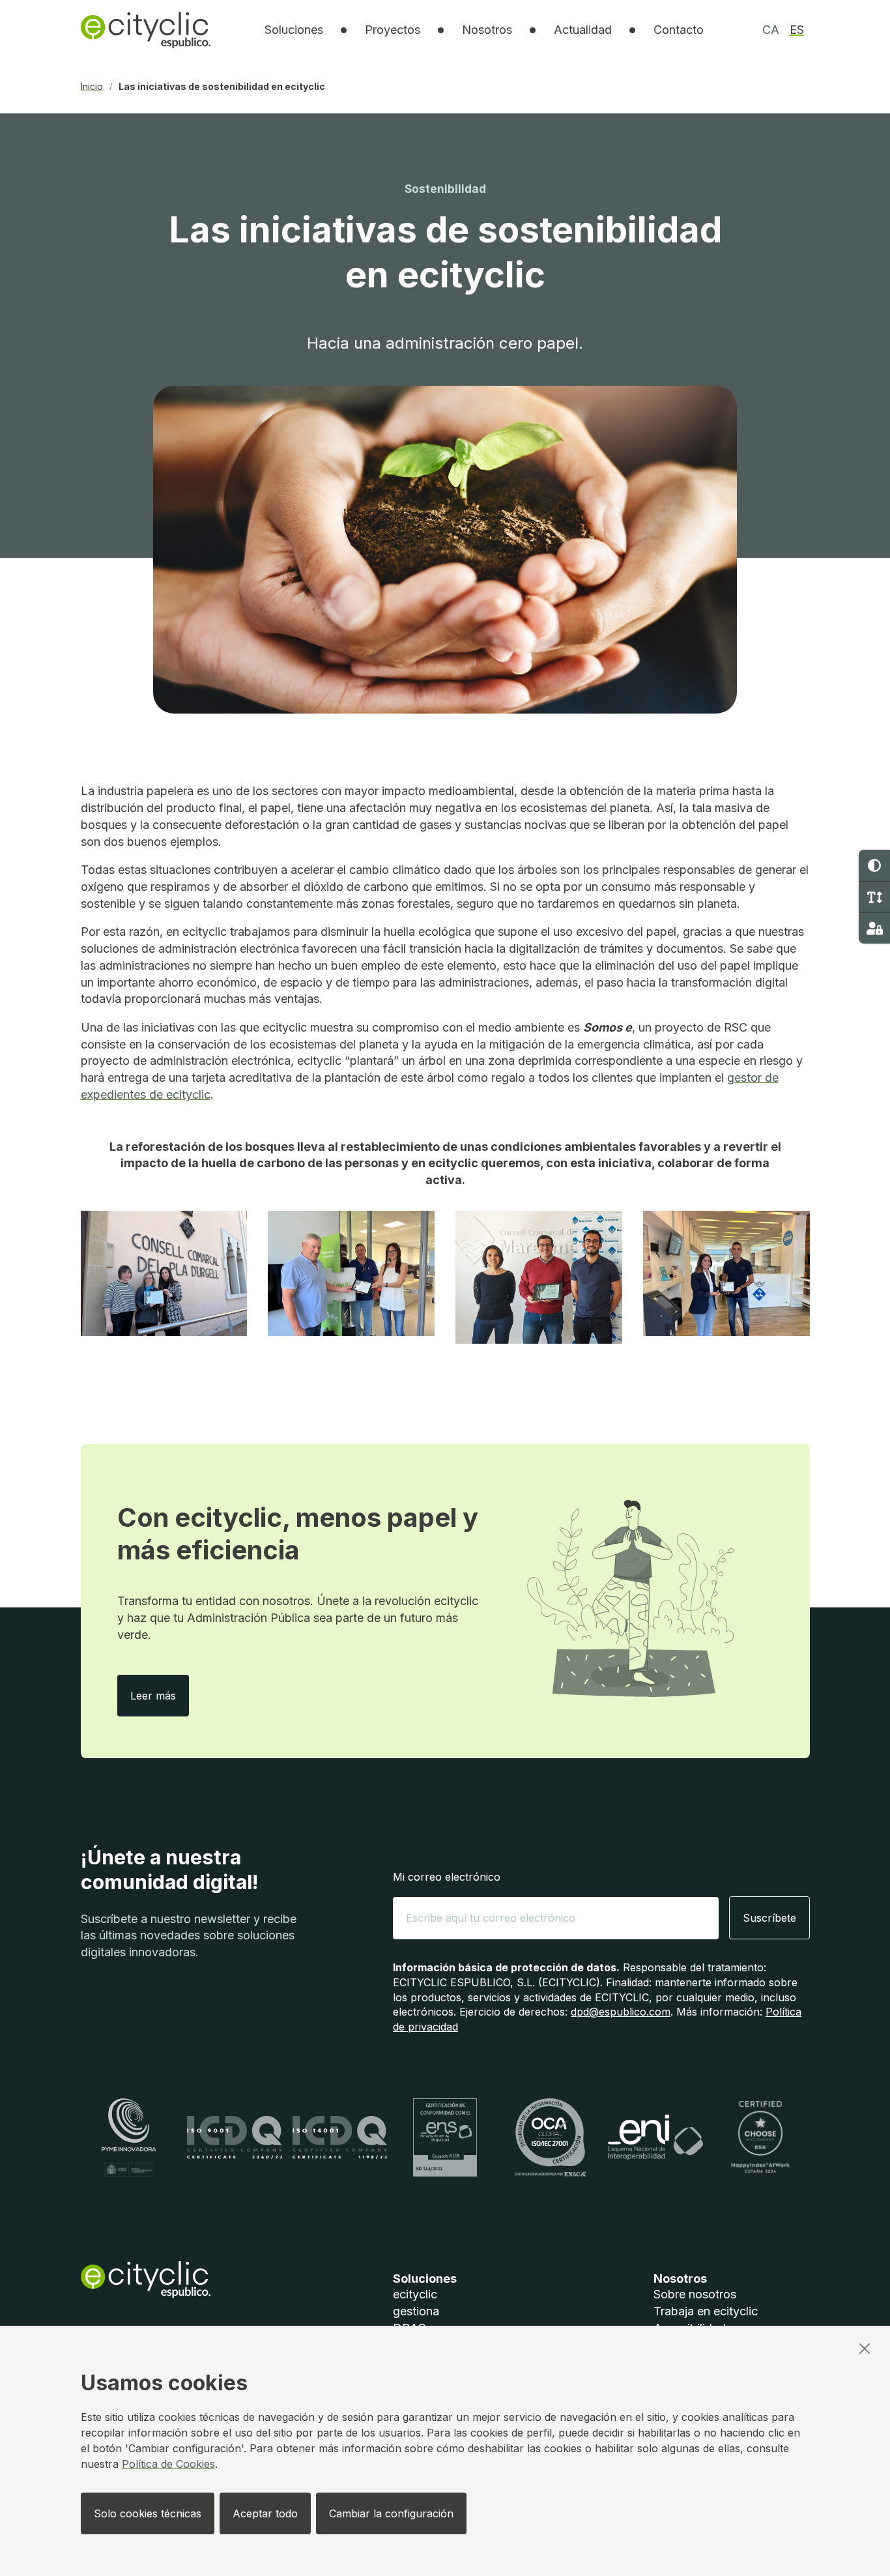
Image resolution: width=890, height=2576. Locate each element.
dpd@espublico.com (621, 2012)
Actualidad (583, 30)
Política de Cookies (168, 2464)
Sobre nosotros (695, 2294)
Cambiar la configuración (391, 2513)
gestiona (416, 2311)
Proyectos (393, 30)
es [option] (797, 30)
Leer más (160, 1695)
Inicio (92, 87)
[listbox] (294, 30)
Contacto (679, 30)
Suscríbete (769, 1918)
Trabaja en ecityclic (706, 2311)
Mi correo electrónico (447, 1877)
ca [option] (771, 30)
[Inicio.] (146, 30)
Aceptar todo (265, 2513)
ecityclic (415, 2294)
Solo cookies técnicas (148, 2513)
